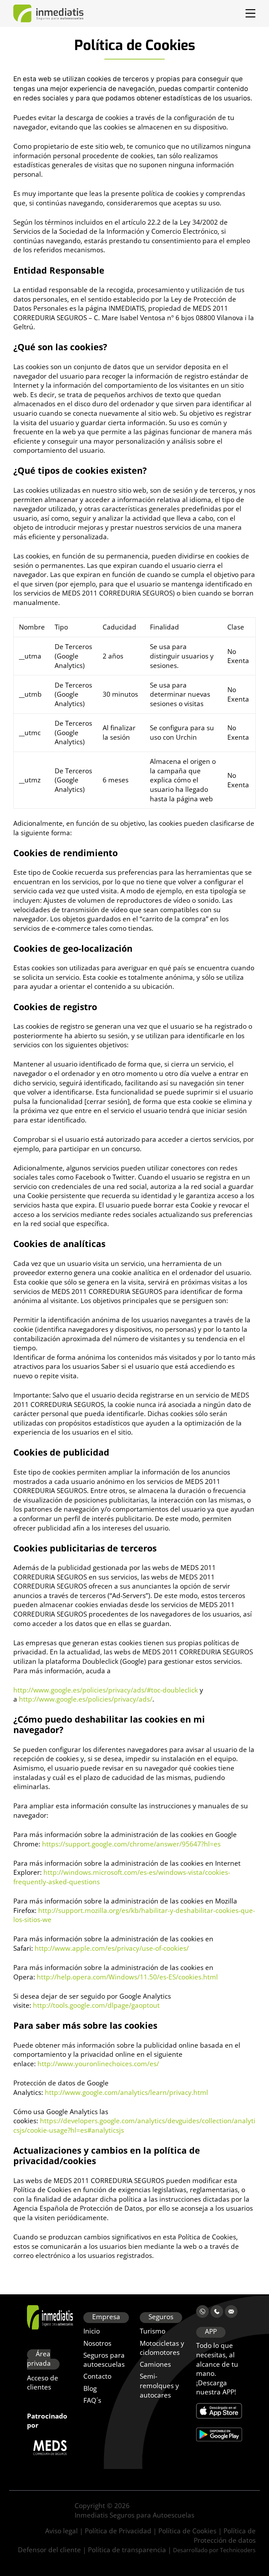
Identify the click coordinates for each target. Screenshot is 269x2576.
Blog (90, 2388)
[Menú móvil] (250, 13)
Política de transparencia (127, 2550)
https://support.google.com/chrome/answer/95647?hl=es (131, 1844)
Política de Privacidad (118, 2531)
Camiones (155, 2365)
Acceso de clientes (43, 2383)
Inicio (92, 2331)
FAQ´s (92, 2400)
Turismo (153, 2331)
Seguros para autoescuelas (104, 2360)
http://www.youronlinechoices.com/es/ (98, 2064)
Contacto (97, 2377)
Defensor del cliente (49, 2550)
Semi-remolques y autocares (159, 2386)
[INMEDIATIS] (48, 13)
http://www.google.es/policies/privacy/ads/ (86, 1699)
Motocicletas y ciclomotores (162, 2348)
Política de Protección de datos (225, 2536)
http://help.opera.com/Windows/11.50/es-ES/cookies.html (127, 1977)
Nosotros (97, 2343)
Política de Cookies (187, 2531)
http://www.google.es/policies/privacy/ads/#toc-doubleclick (106, 1690)
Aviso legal (61, 2531)
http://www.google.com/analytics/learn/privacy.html (126, 2092)
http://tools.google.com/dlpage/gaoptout (96, 2005)
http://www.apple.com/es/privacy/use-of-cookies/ (112, 1948)
